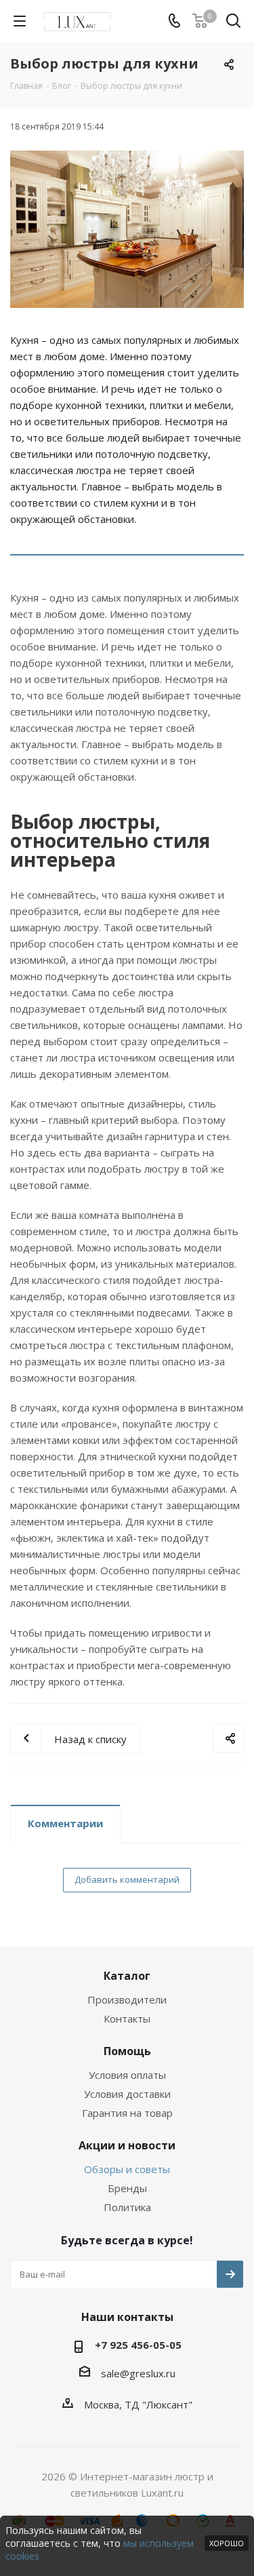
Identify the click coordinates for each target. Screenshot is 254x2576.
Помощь (127, 2051)
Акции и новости (127, 2145)
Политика (127, 2207)
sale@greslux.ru (138, 2373)
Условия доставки (127, 2094)
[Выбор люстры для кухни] (127, 229)
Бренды (127, 2188)
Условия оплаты (127, 2075)
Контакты (127, 2018)
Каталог (127, 1976)
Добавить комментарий (127, 1879)
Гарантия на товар (127, 2113)
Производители (127, 1999)
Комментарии (65, 1823)
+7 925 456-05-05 (138, 2345)
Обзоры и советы (127, 2169)
